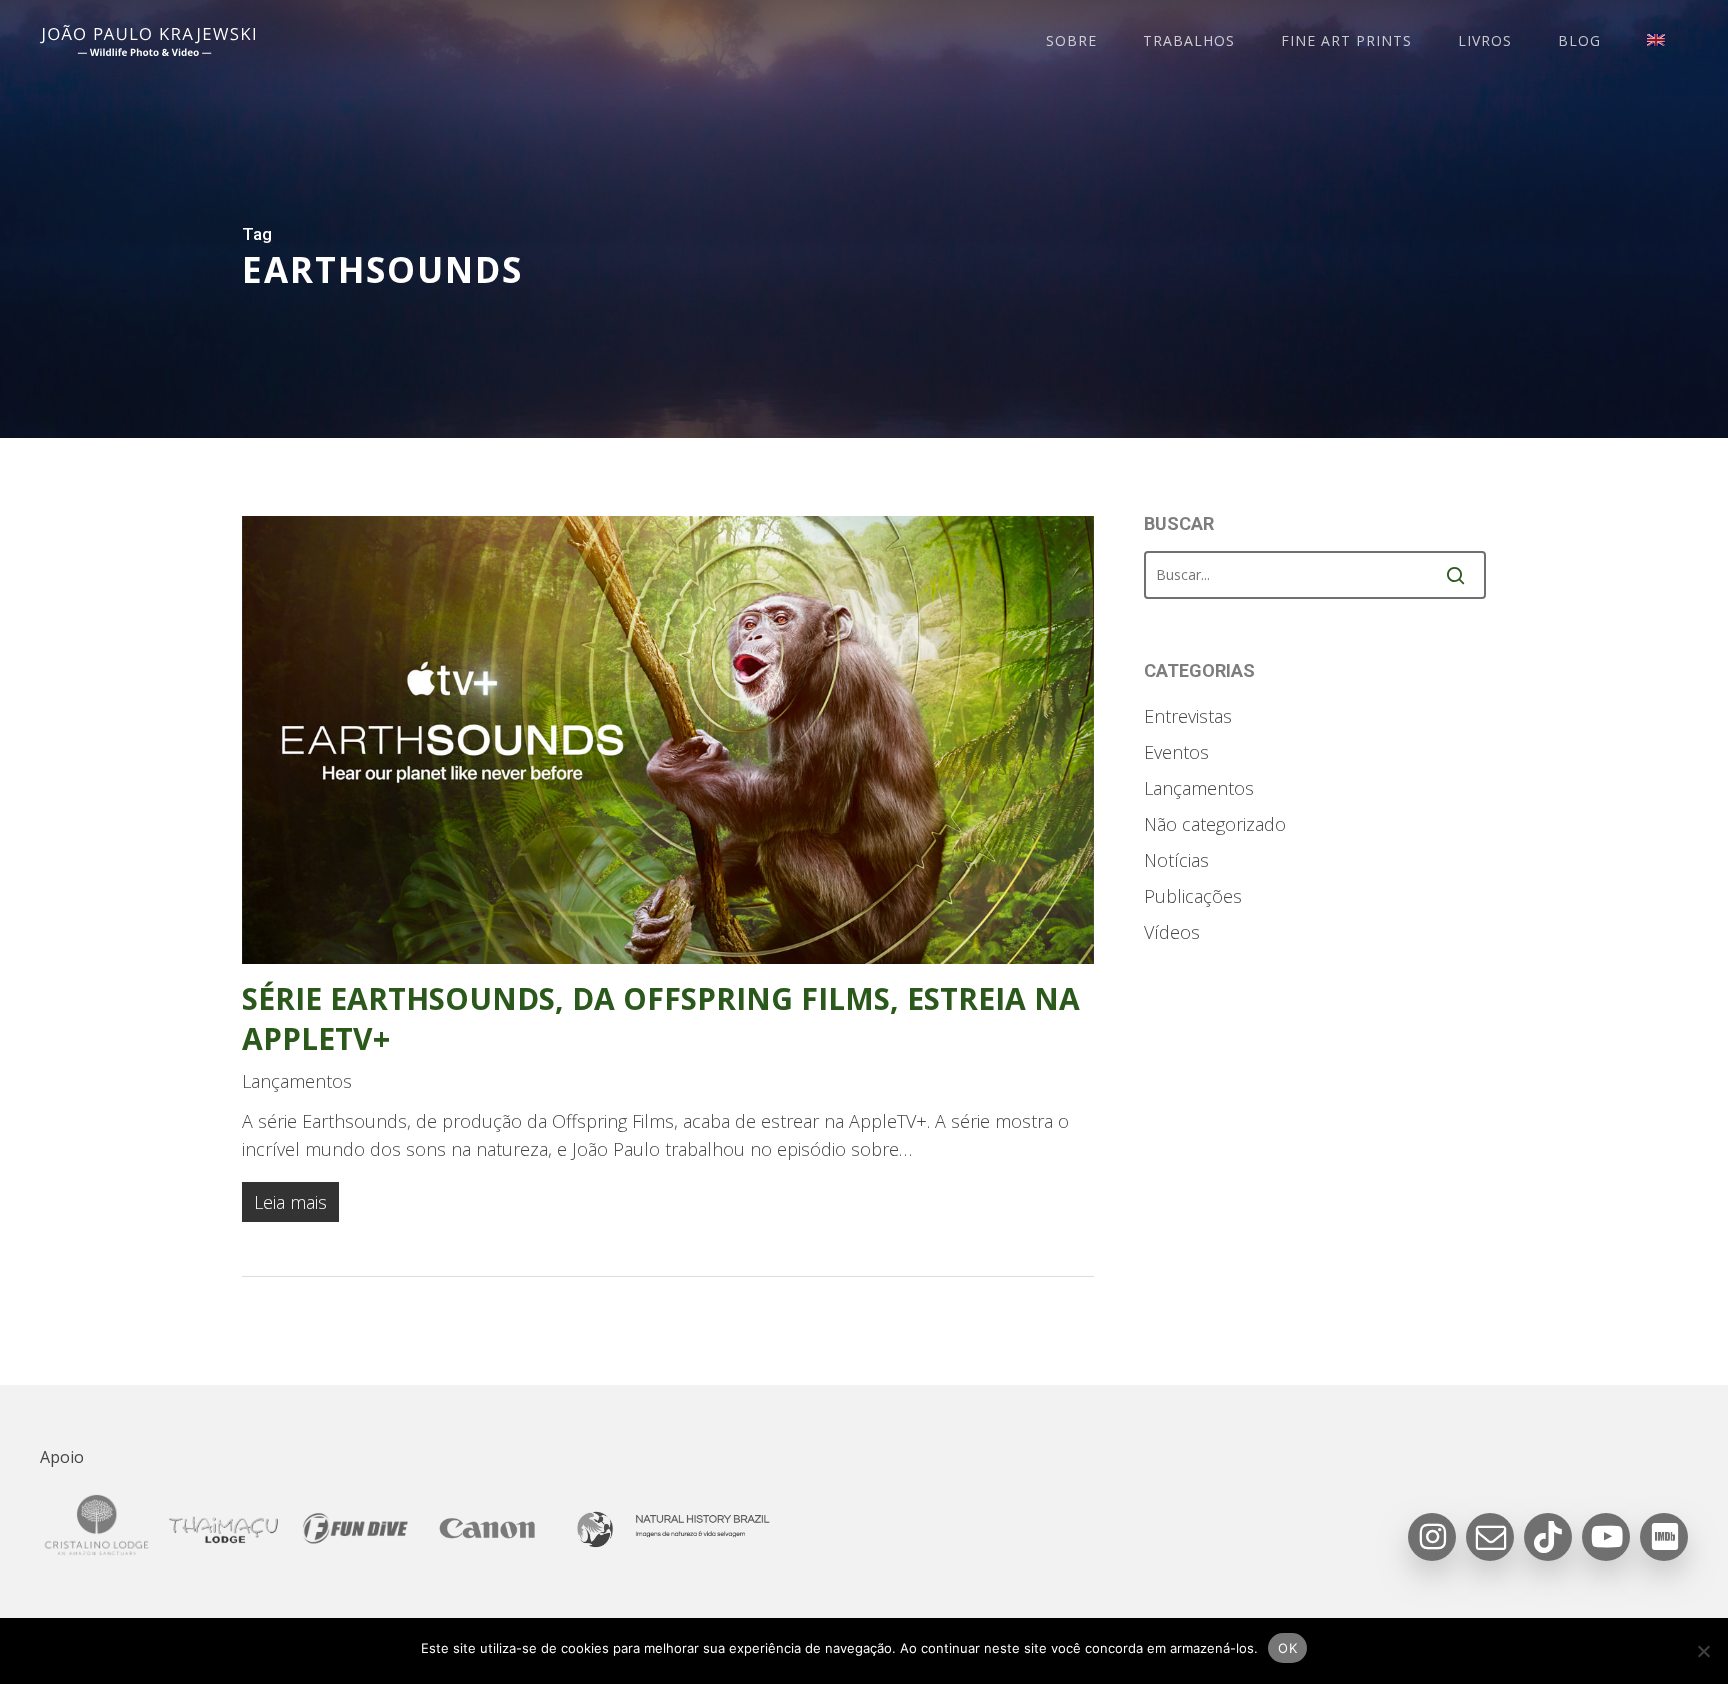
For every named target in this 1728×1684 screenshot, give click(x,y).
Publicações (1193, 896)
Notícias (1176, 860)
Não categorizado (1215, 824)
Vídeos (1172, 932)
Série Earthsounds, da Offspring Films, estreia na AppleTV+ (661, 1018)
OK (1287, 1648)
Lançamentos (297, 1081)
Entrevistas (1188, 716)
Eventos (1176, 752)
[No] (1703, 1651)
